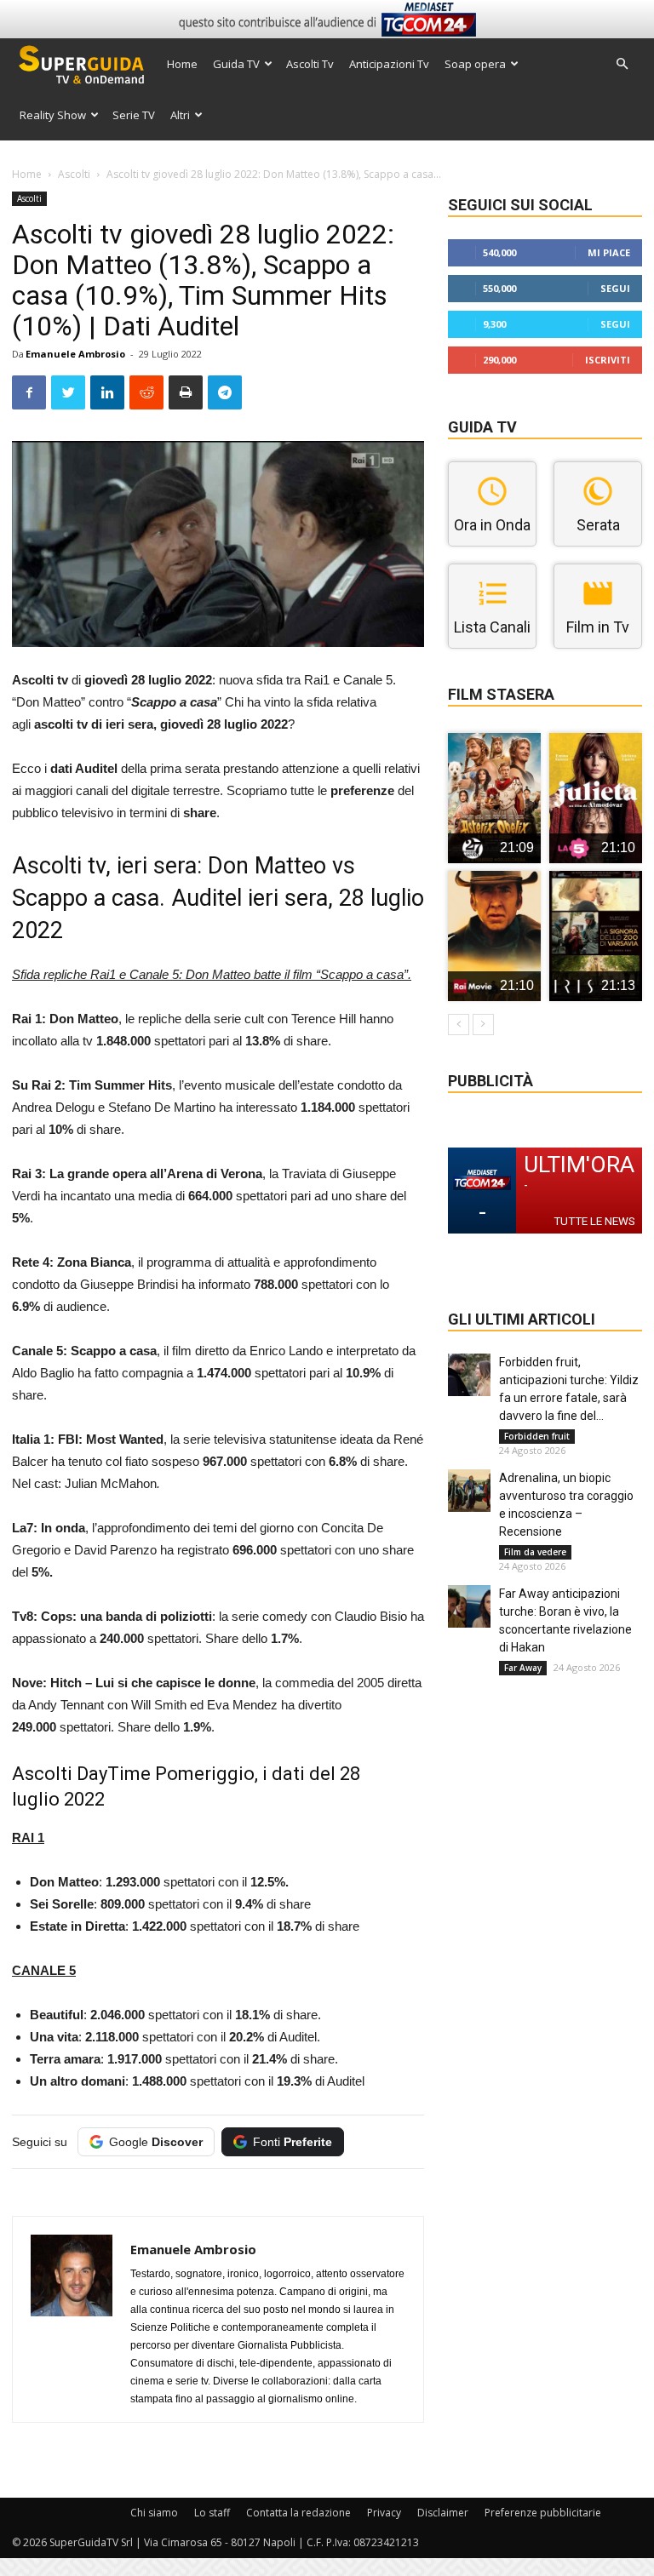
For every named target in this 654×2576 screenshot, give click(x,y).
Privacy (384, 2513)
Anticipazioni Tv (389, 64)
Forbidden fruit (537, 1436)
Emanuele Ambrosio (75, 354)
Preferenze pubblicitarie (543, 2513)
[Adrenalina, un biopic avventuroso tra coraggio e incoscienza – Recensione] (469, 1491)
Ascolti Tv (310, 64)
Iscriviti (608, 360)
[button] (622, 64)
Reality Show (53, 115)
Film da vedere (535, 1552)
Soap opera (475, 64)
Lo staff (212, 2513)
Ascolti (74, 174)
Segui (615, 288)
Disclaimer (443, 2513)
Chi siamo (154, 2513)
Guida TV (236, 64)
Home (182, 64)
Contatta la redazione (298, 2513)
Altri (180, 115)
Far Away (523, 1668)
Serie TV (134, 115)
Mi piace (609, 252)
